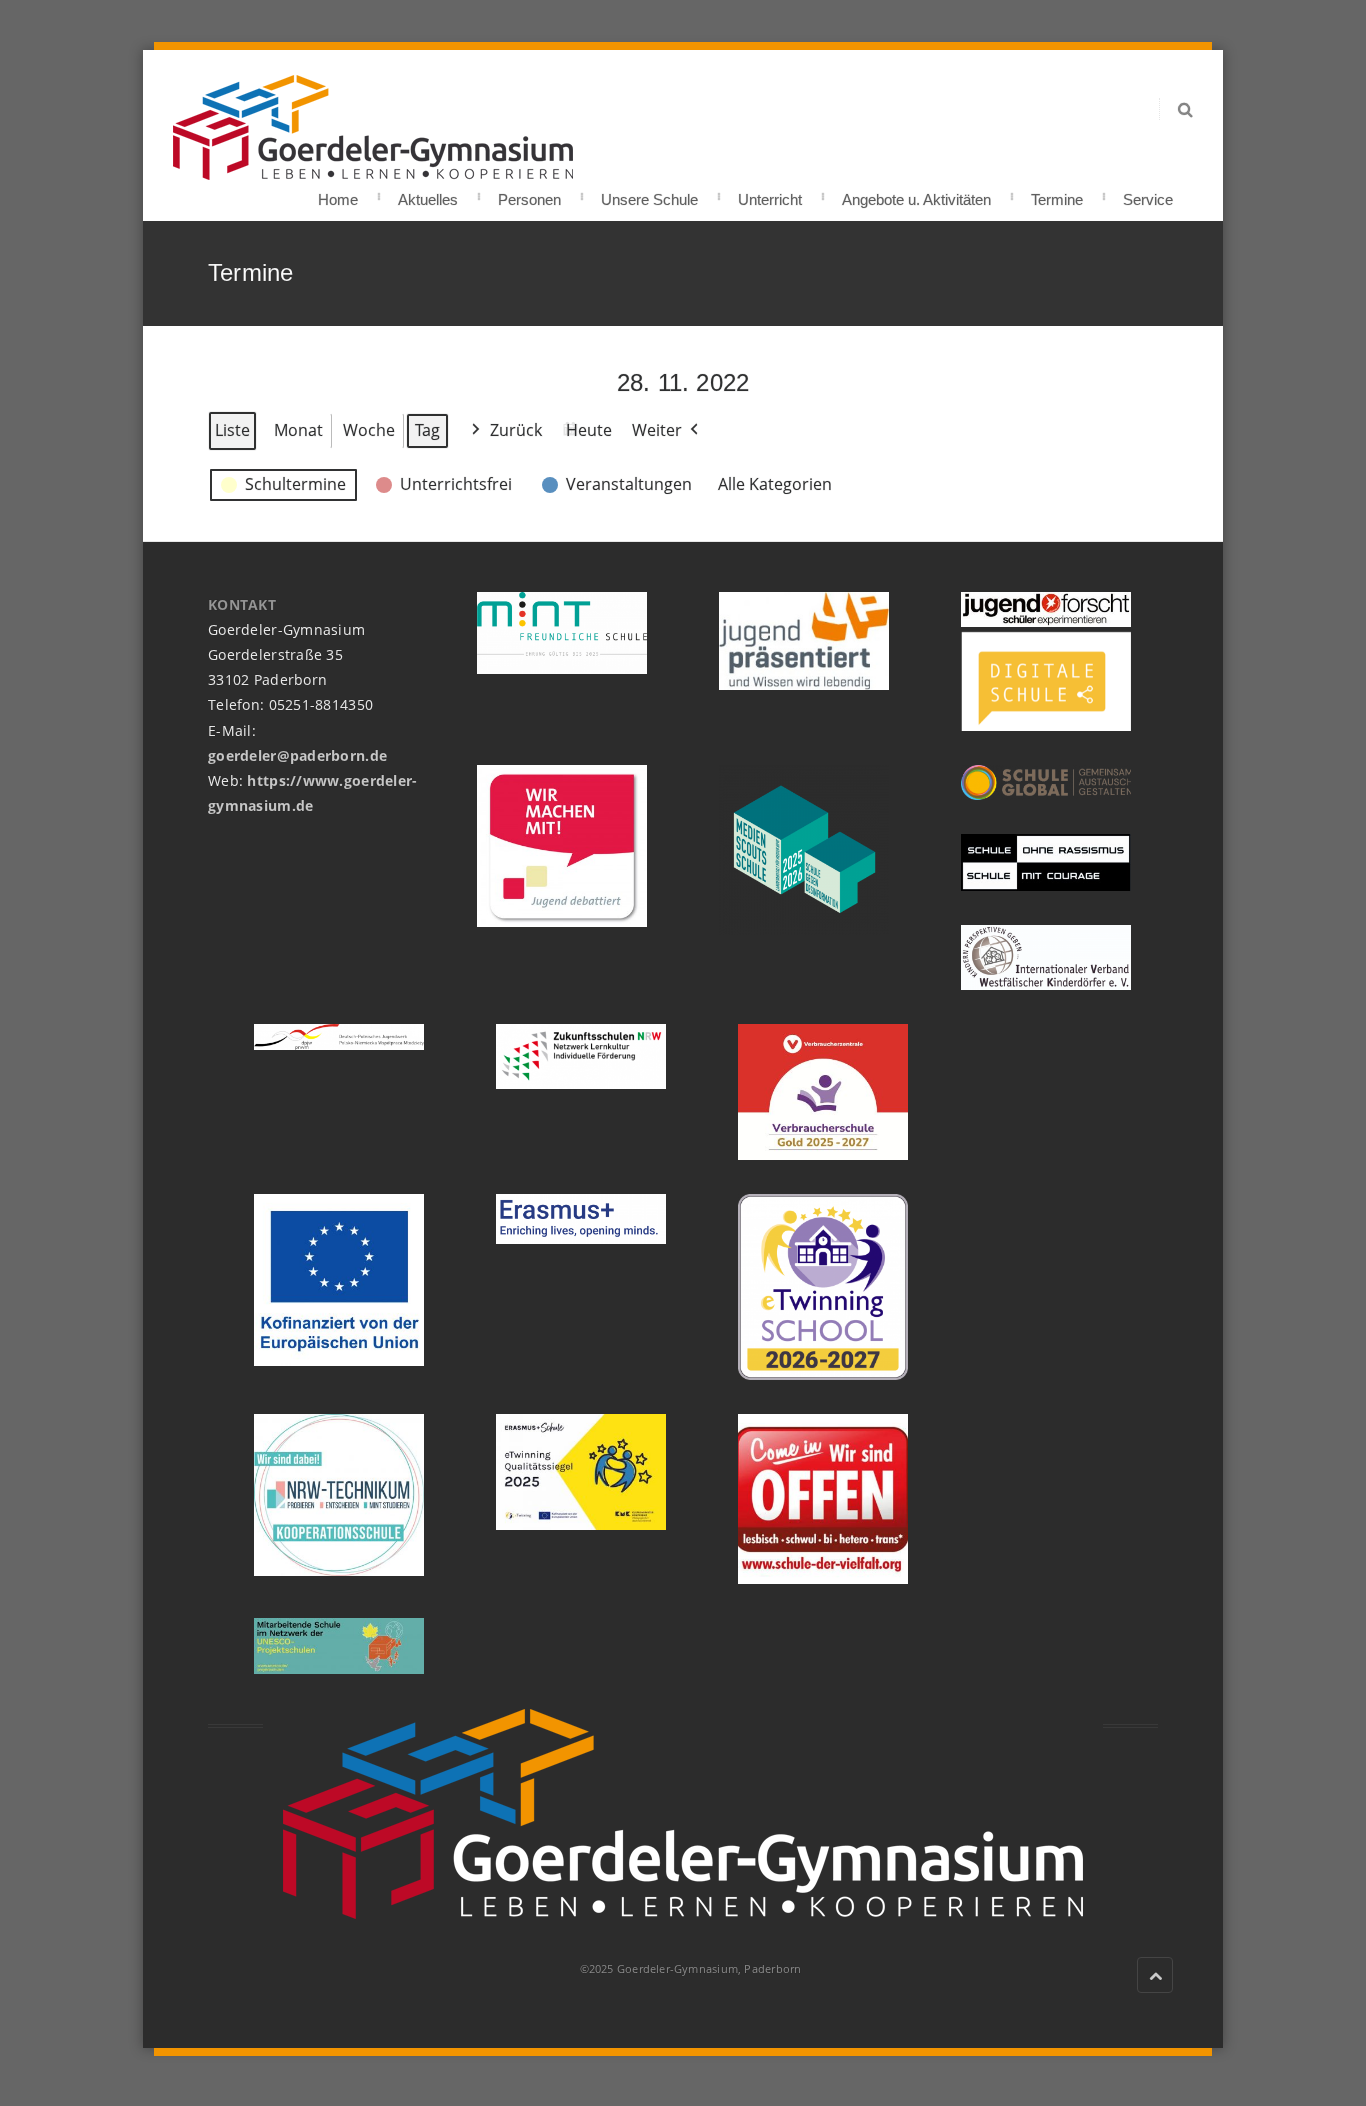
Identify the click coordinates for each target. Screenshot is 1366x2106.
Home (338, 193)
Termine (1057, 193)
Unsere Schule (649, 193)
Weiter (657, 430)
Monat (298, 430)
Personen (529, 193)
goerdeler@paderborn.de (297, 755)
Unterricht (770, 193)
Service (1148, 193)
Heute (589, 430)
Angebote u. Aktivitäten (916, 193)
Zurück (516, 430)
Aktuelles (428, 193)
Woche (369, 430)
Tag (427, 430)
